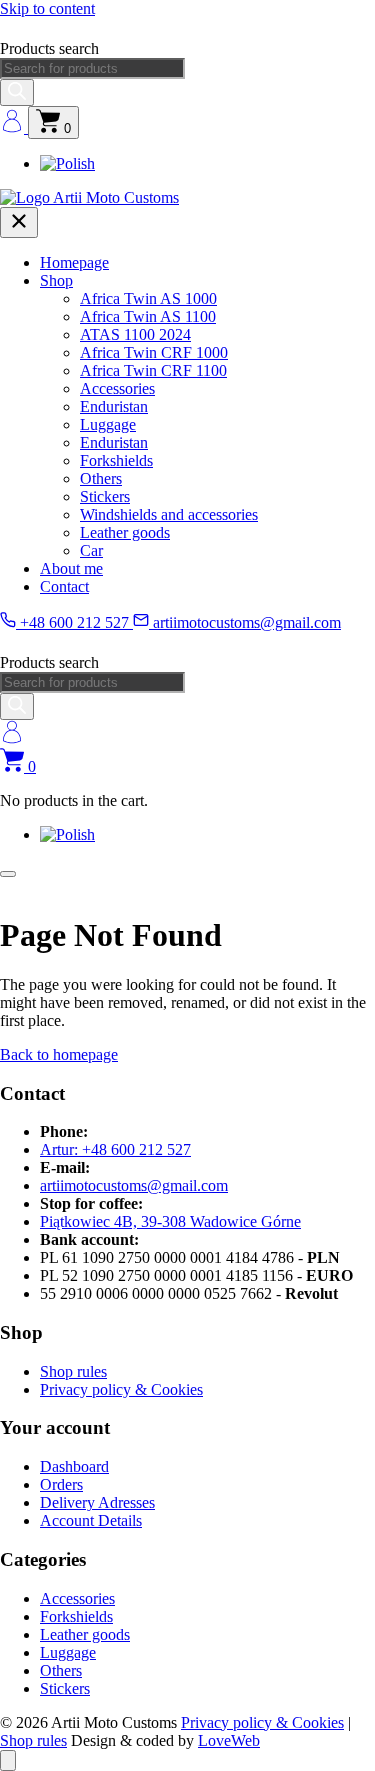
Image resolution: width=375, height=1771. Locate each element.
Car (91, 550)
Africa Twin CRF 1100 (153, 370)
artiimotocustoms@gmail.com (245, 622)
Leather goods (125, 532)
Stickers (105, 496)
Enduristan (114, 406)
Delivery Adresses (97, 1502)
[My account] (14, 127)
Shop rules (73, 1371)
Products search (49, 48)
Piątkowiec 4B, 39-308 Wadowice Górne (170, 1221)
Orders (61, 1484)
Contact (64, 586)
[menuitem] (67, 163)
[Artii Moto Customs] (89, 197)
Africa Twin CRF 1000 (154, 352)
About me (71, 568)
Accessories (117, 388)
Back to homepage (59, 1054)
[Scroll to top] (8, 1760)
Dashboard (74, 1466)
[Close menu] (19, 222)
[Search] (17, 92)
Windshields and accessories (169, 514)
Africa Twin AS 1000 (148, 298)
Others (101, 478)
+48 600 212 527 (74, 622)
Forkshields (116, 460)
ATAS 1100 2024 (135, 334)
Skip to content (47, 8)
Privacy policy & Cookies (121, 1389)
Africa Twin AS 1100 (148, 316)
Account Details (91, 1520)
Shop (56, 280)
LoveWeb (229, 1740)
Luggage (108, 424)
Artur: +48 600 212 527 (115, 1149)
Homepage (74, 262)
